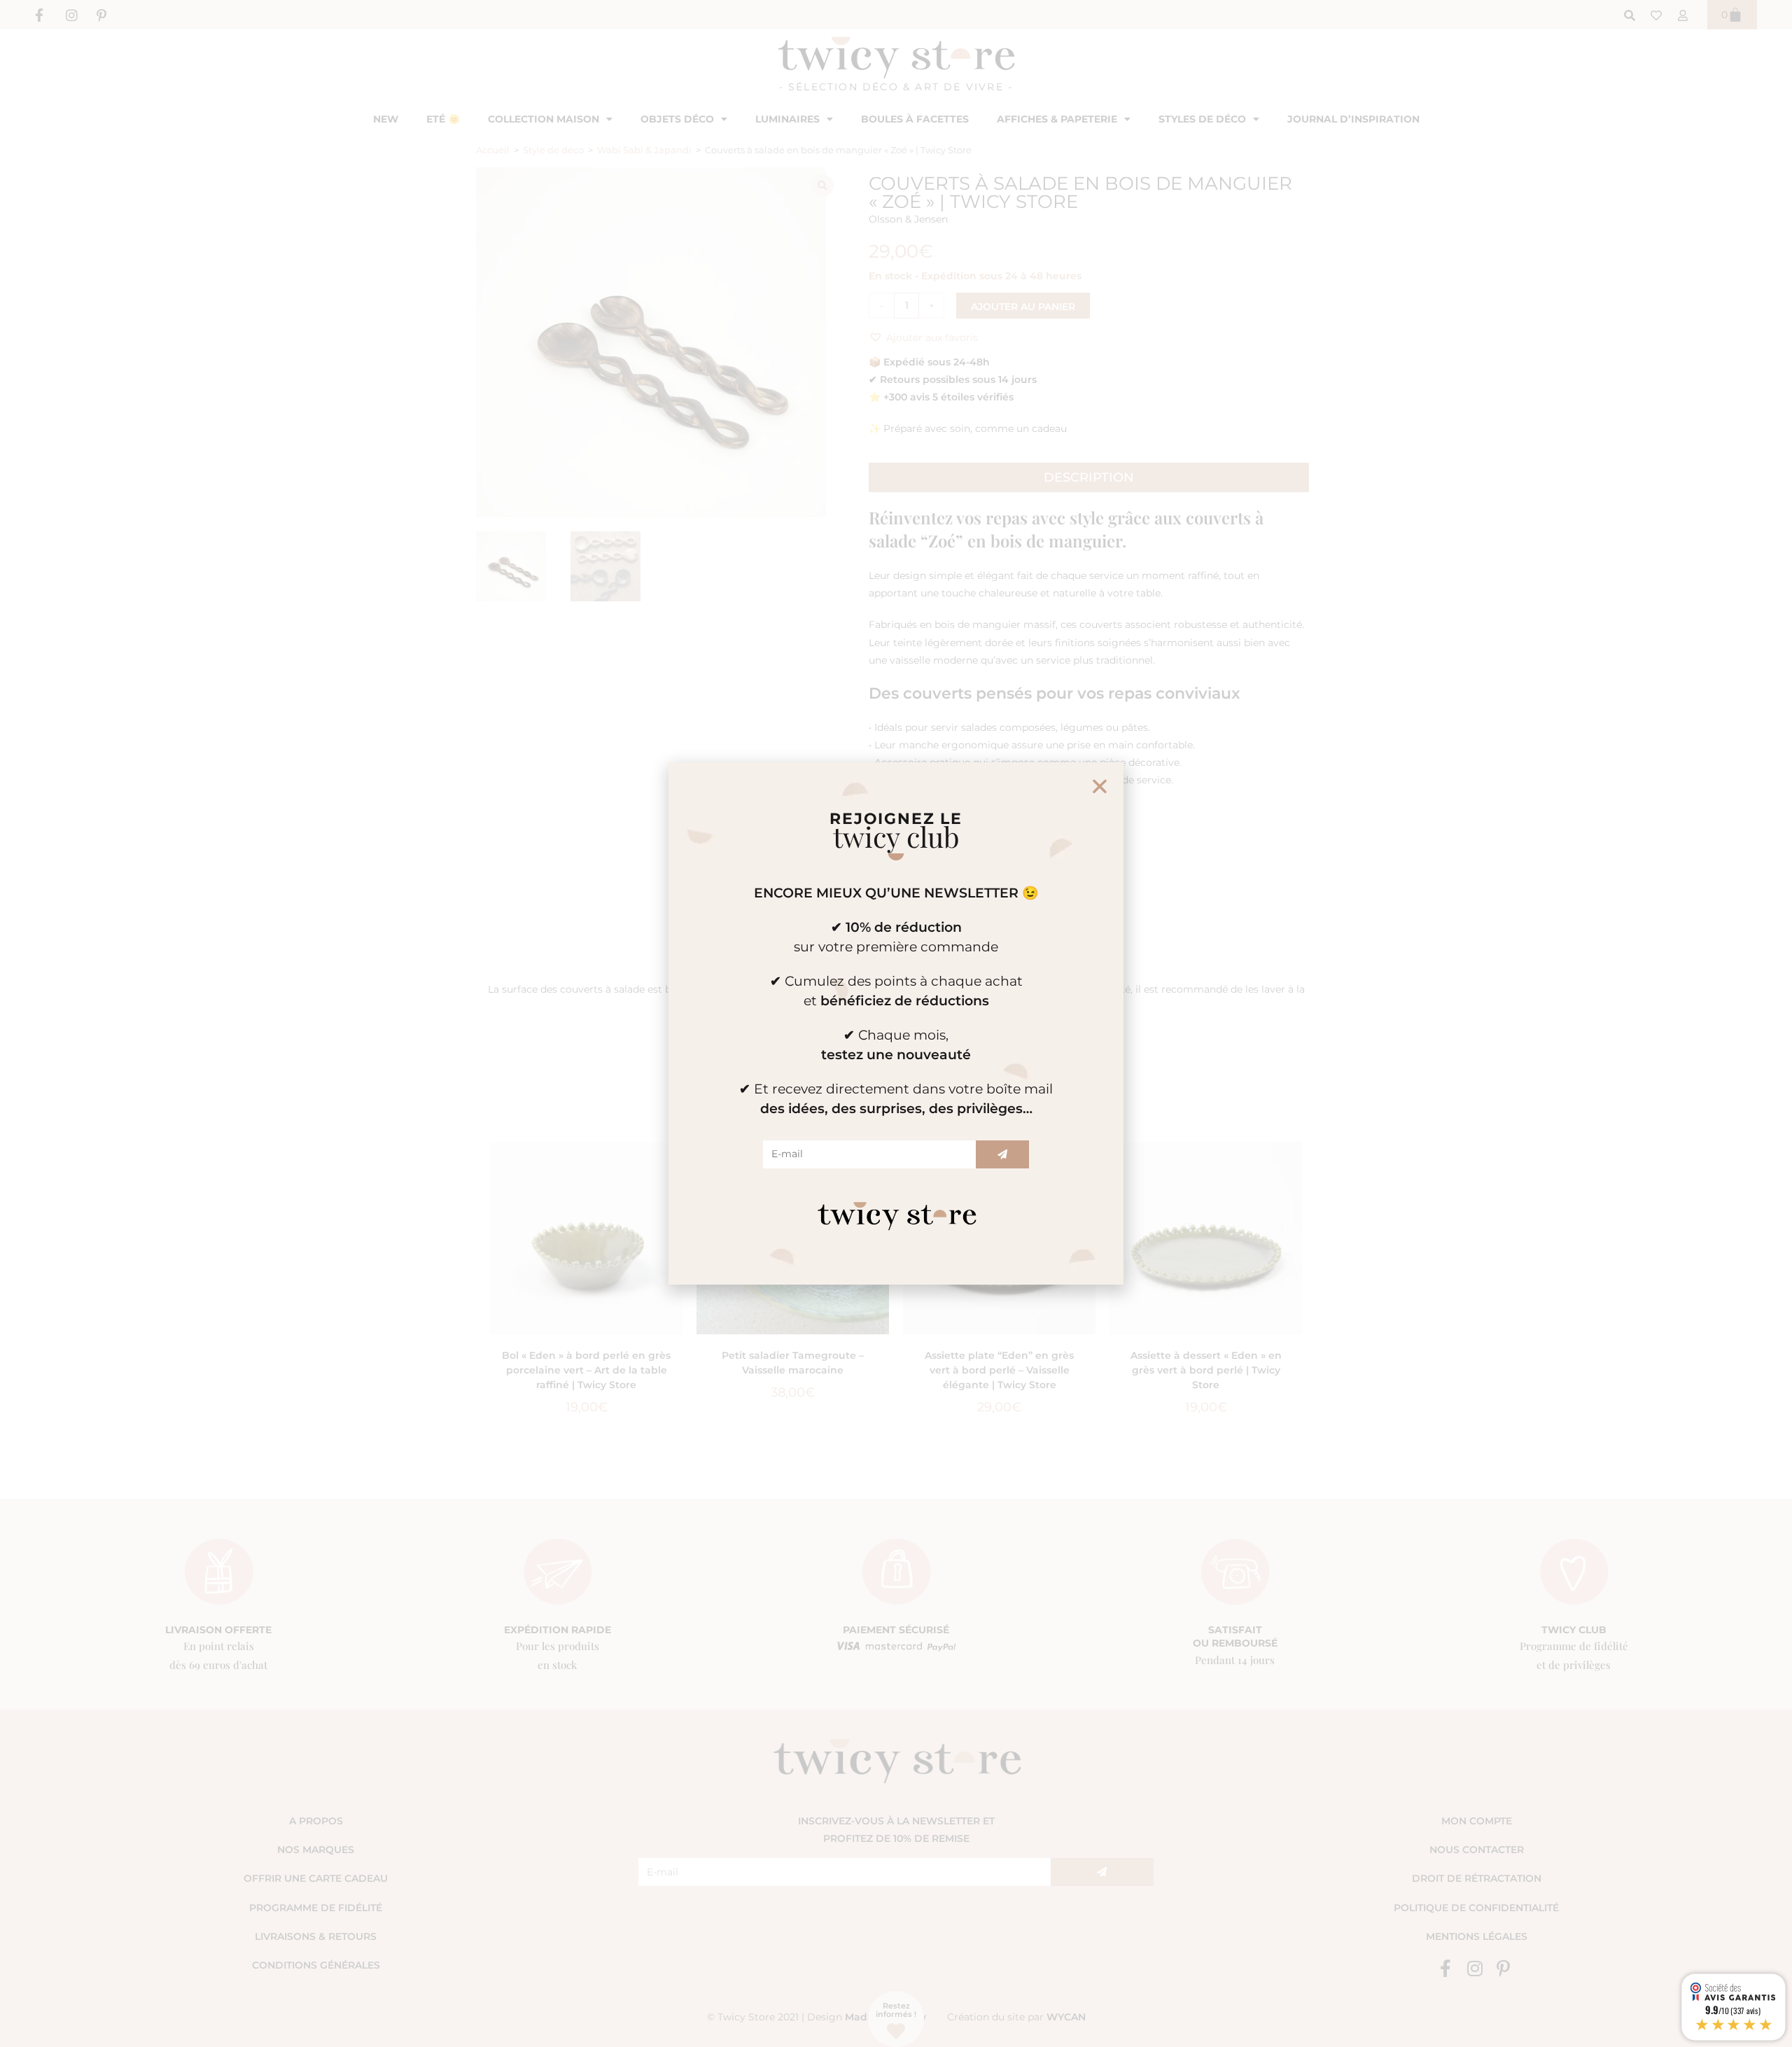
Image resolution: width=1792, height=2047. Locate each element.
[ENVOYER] (1002, 1154)
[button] (1100, 786)
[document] (896, 1023)
